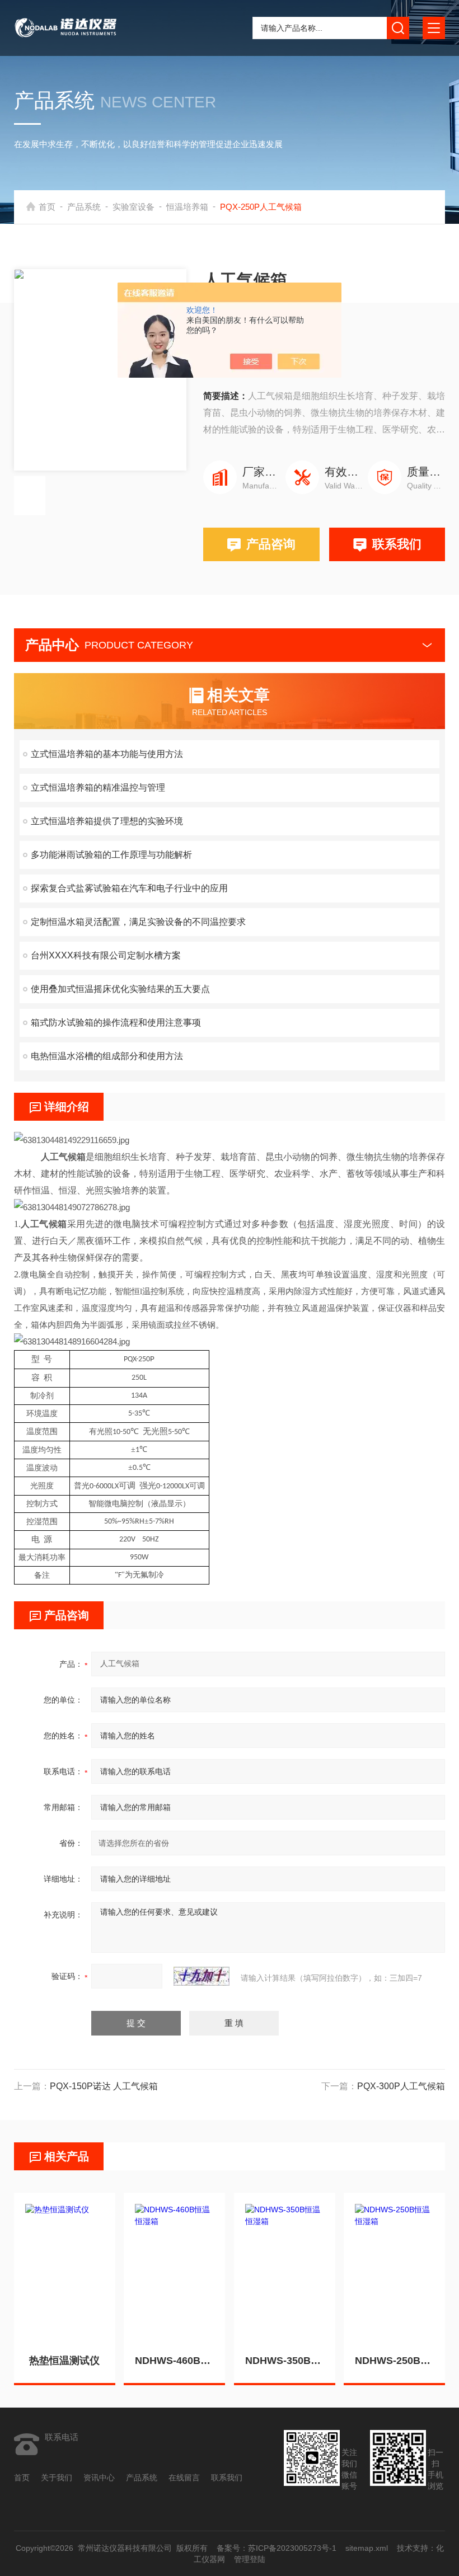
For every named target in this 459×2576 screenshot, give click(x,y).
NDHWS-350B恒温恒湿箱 (285, 2361)
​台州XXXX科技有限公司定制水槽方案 (106, 955)
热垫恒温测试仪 (64, 2361)
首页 (47, 207)
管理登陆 (250, 2559)
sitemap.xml (366, 2548)
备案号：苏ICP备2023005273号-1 (276, 2548)
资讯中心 (99, 2478)
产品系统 (84, 207)
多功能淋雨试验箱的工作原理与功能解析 (111, 855)
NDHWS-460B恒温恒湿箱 (174, 2361)
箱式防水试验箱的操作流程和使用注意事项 (116, 1023)
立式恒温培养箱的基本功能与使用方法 (107, 754)
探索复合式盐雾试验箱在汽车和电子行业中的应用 (129, 888)
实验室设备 (134, 207)
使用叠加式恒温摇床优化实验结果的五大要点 (120, 989)
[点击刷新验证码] (202, 1976)
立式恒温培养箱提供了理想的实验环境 (107, 821)
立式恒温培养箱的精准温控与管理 (98, 788)
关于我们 (57, 2478)
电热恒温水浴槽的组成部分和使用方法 (107, 1056)
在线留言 (184, 2478)
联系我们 (397, 544)
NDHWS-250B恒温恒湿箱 (394, 2361)
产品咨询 (271, 544)
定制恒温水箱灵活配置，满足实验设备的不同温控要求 (138, 922)
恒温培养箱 (187, 207)
